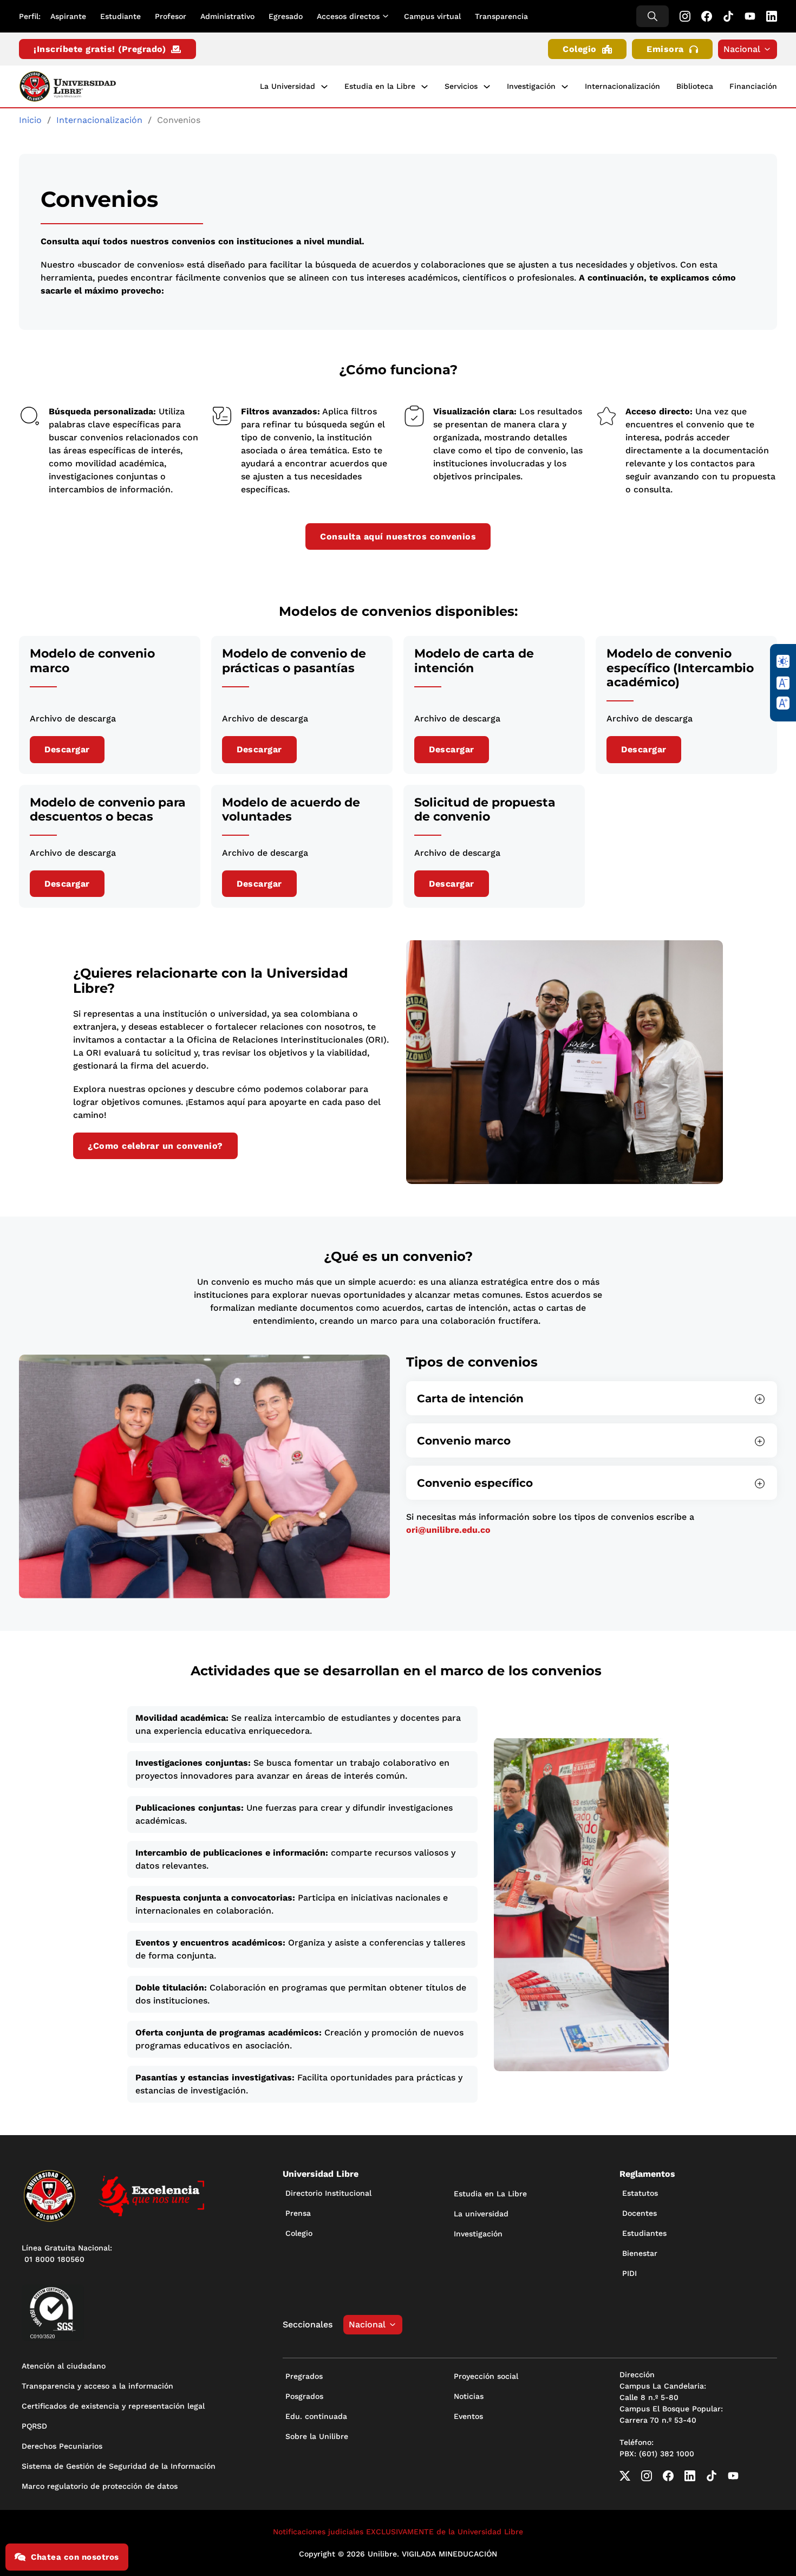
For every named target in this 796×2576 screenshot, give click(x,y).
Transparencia (501, 16)
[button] (592, 1398)
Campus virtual (432, 16)
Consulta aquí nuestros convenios (398, 536)
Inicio (30, 120)
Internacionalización (622, 86)
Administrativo (227, 16)
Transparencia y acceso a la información (97, 2386)
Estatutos (640, 2193)
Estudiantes (644, 2233)
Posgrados (304, 2396)
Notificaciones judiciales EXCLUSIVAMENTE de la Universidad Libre (398, 2532)
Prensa (298, 2213)
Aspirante (68, 16)
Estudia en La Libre (490, 2194)
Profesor (171, 16)
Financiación (753, 86)
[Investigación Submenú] (565, 87)
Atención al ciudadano (64, 2366)
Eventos (468, 2416)
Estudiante (120, 16)
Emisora (665, 49)
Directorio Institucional (328, 2193)
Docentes (640, 2213)
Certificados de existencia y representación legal (113, 2406)
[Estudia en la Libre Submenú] (425, 87)
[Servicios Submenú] (487, 87)
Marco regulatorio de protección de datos (100, 2486)
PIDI (629, 2273)
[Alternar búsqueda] (653, 16)
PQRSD (34, 2426)
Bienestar (640, 2253)
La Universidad (288, 86)
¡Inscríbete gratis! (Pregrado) (100, 49)
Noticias (469, 2396)
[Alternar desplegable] (388, 16)
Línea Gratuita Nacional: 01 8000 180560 (67, 2253)
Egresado (286, 16)
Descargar (67, 749)
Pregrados (304, 2376)
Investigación (531, 86)
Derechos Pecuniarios (62, 2446)
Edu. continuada (316, 2416)
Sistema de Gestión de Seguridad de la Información (119, 2466)
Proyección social (486, 2376)
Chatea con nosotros (75, 2557)
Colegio (580, 49)
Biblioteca (695, 86)
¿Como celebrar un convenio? (155, 1146)
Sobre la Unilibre (317, 2436)
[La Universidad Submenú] (324, 87)
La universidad (481, 2214)
